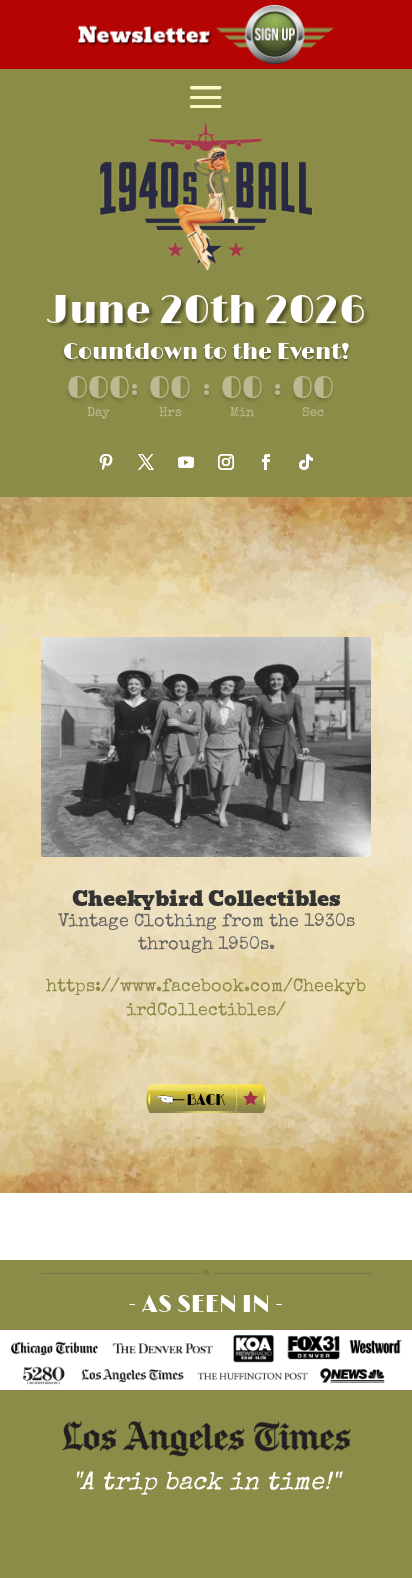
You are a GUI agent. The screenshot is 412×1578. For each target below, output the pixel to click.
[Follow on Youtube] (186, 462)
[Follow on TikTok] (306, 462)
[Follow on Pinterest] (106, 462)
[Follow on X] (146, 462)
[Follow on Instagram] (226, 462)
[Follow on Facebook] (266, 462)
